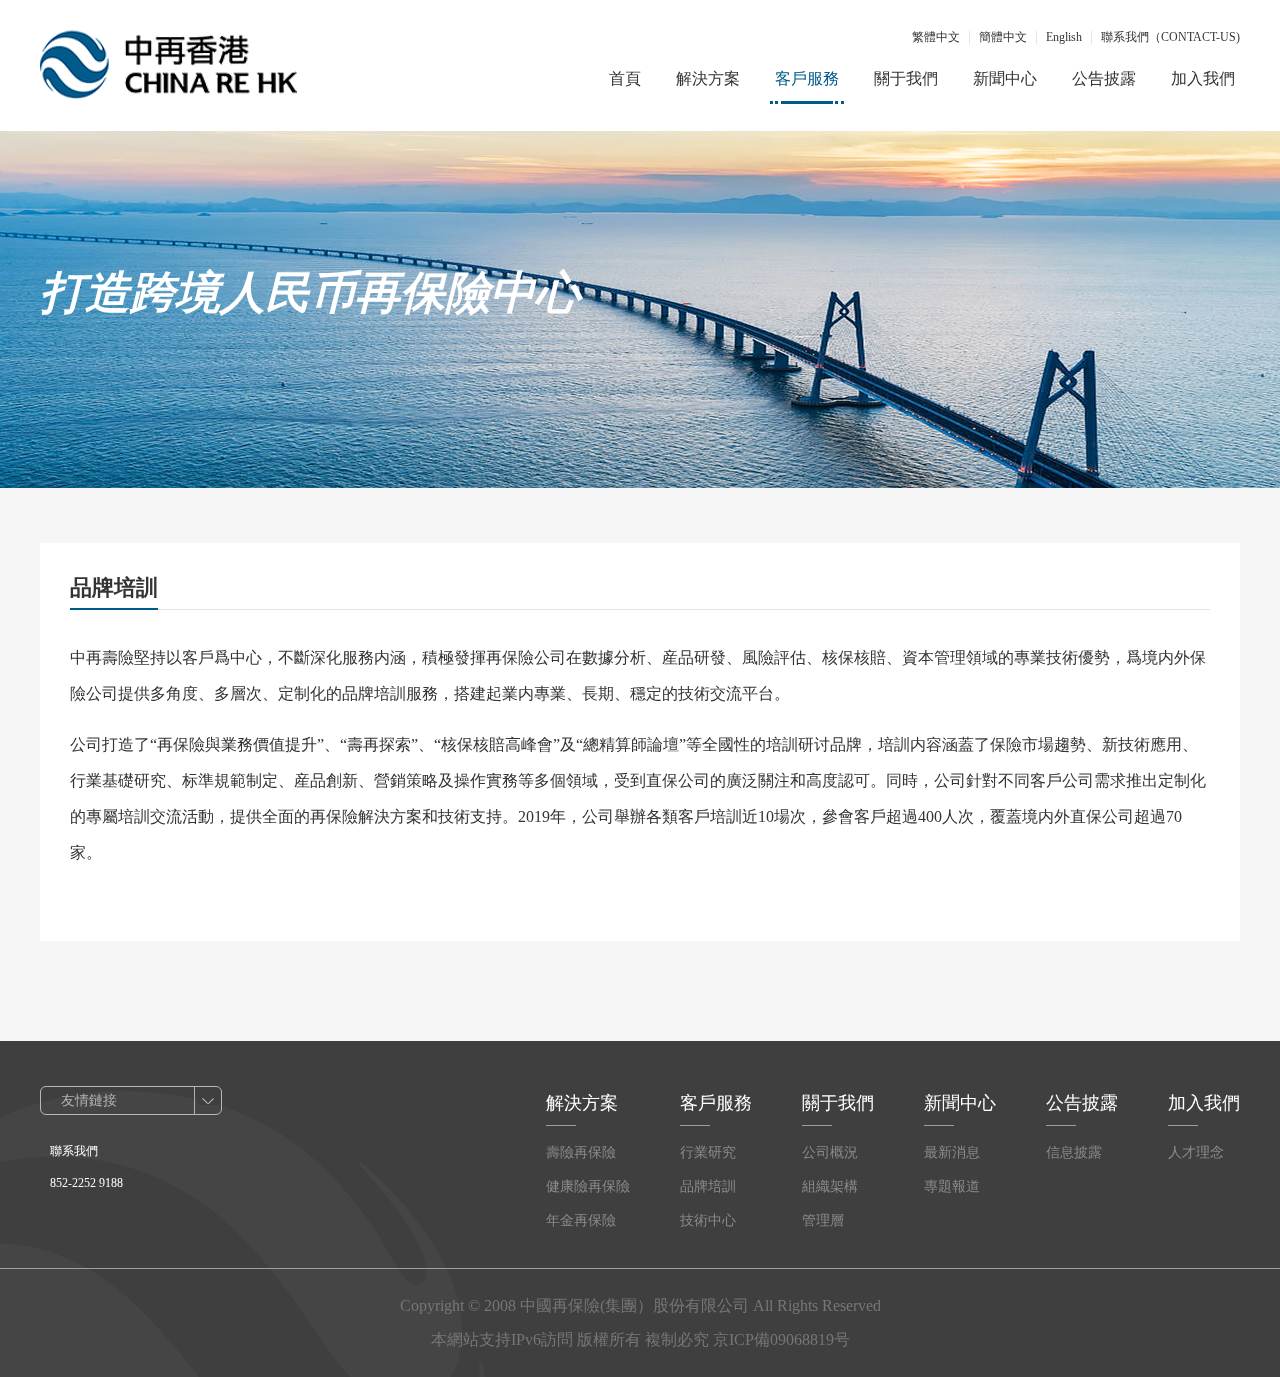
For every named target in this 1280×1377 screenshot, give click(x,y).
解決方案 (708, 78)
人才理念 (1196, 1152)
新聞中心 (1005, 78)
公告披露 (1104, 78)
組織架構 (830, 1186)
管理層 (823, 1220)
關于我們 (906, 78)
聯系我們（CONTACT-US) (1170, 37)
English (1064, 37)
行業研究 (708, 1152)
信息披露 (1074, 1152)
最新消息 (952, 1152)
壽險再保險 (581, 1152)
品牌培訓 (708, 1186)
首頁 (625, 78)
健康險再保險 (588, 1186)
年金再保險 (581, 1220)
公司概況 (830, 1152)
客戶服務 (807, 78)
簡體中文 (1003, 37)
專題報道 (952, 1186)
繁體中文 (936, 37)
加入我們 (1203, 78)
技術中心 (708, 1220)
